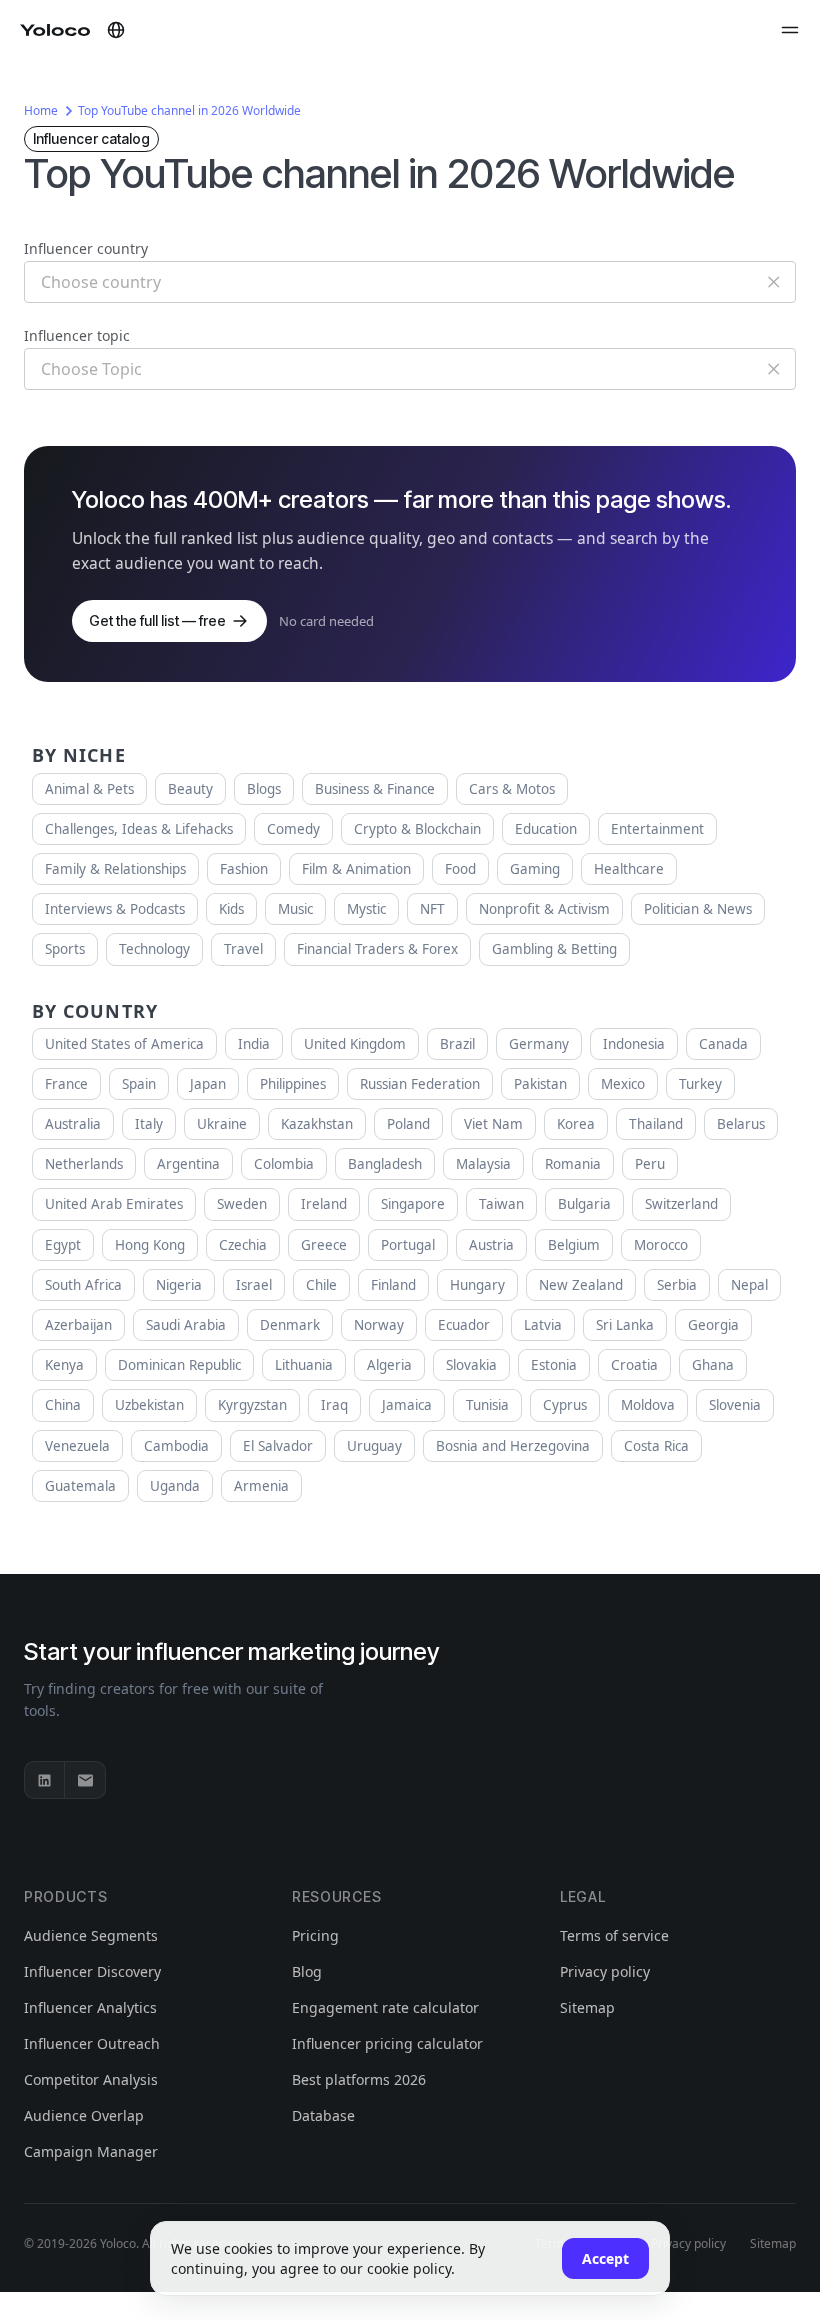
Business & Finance (375, 789)
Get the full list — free (157, 620)
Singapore (413, 1204)
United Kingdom (355, 1044)
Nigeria (179, 1285)
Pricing (315, 1935)
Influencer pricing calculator (387, 2043)
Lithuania (304, 1365)
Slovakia (471, 1365)
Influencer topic (77, 335)
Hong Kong (150, 1245)
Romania (573, 1164)
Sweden (242, 1204)
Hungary (477, 1285)
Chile (321, 1285)
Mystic (366, 909)
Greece (324, 1245)
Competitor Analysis (91, 2079)
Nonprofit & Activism (544, 909)
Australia (73, 1124)
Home (41, 110)
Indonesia (634, 1044)
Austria (491, 1245)
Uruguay (374, 1446)
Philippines (293, 1084)
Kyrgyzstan (252, 1405)
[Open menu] (790, 30)
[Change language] (116, 30)
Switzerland (681, 1204)
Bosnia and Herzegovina (513, 1446)
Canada (723, 1044)
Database (323, 2115)
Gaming (535, 869)
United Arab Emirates (114, 1204)
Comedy (293, 829)
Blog (307, 1971)
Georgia (713, 1325)
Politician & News (698, 909)
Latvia (543, 1325)
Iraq (334, 1405)
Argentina (188, 1164)
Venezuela (77, 1446)
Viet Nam (493, 1124)
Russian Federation (420, 1084)
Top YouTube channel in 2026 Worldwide (189, 110)
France (66, 1084)
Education (546, 829)
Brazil (457, 1044)
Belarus (741, 1124)
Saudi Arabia (186, 1325)
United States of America (124, 1044)
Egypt (63, 1245)
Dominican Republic (179, 1365)
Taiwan (501, 1204)
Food (460, 869)
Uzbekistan (149, 1405)
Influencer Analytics (90, 2007)
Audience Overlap (84, 2115)
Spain (139, 1084)
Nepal (749, 1285)
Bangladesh (385, 1164)
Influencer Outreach (92, 2043)
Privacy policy (605, 1971)
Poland (408, 1124)
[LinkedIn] (45, 1780)
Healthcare (629, 869)
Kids (231, 909)
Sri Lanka (625, 1325)
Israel (254, 1285)
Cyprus (565, 1405)
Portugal (408, 1245)
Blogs (264, 789)
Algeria (389, 1365)
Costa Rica (656, 1446)
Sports (65, 949)
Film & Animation (356, 869)
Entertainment (657, 829)
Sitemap (587, 2007)
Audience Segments (91, 1935)
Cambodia (176, 1446)
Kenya (64, 1365)
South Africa (83, 1285)
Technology (154, 949)
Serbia (677, 1285)
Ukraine (222, 1124)
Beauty (190, 789)
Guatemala (80, 1486)
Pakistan (540, 1084)
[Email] (85, 1780)
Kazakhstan (317, 1124)
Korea (576, 1124)
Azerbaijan (78, 1325)
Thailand (656, 1124)
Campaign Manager (91, 2151)
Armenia (261, 1486)
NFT (432, 909)
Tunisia (487, 1405)
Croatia (634, 1365)
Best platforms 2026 (359, 2079)
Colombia (284, 1164)
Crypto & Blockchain (417, 829)
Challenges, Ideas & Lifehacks (139, 829)
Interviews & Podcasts (115, 909)
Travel (243, 949)
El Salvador (278, 1446)
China (63, 1405)
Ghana (713, 1365)
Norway (379, 1325)
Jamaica (407, 1405)
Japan (208, 1084)
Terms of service (614, 1935)
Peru (650, 1164)
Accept (605, 2258)
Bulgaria (584, 1204)
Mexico (623, 1084)
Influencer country (86, 248)
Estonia (554, 1365)
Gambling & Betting (554, 949)
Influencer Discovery (92, 1971)
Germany (539, 1044)
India (254, 1044)
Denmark (290, 1325)
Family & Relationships (115, 869)
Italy (149, 1124)
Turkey (700, 1084)
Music (295, 909)
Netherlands (84, 1164)
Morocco (661, 1245)
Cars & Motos (512, 789)
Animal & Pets (89, 789)
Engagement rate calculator (385, 2007)
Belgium (574, 1245)
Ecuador (464, 1325)
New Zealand (581, 1285)
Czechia (243, 1245)
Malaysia (483, 1164)
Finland (393, 1285)
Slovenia (735, 1405)
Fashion (244, 869)
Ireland (324, 1204)
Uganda (175, 1486)
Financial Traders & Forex (377, 949)
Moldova (648, 1405)
